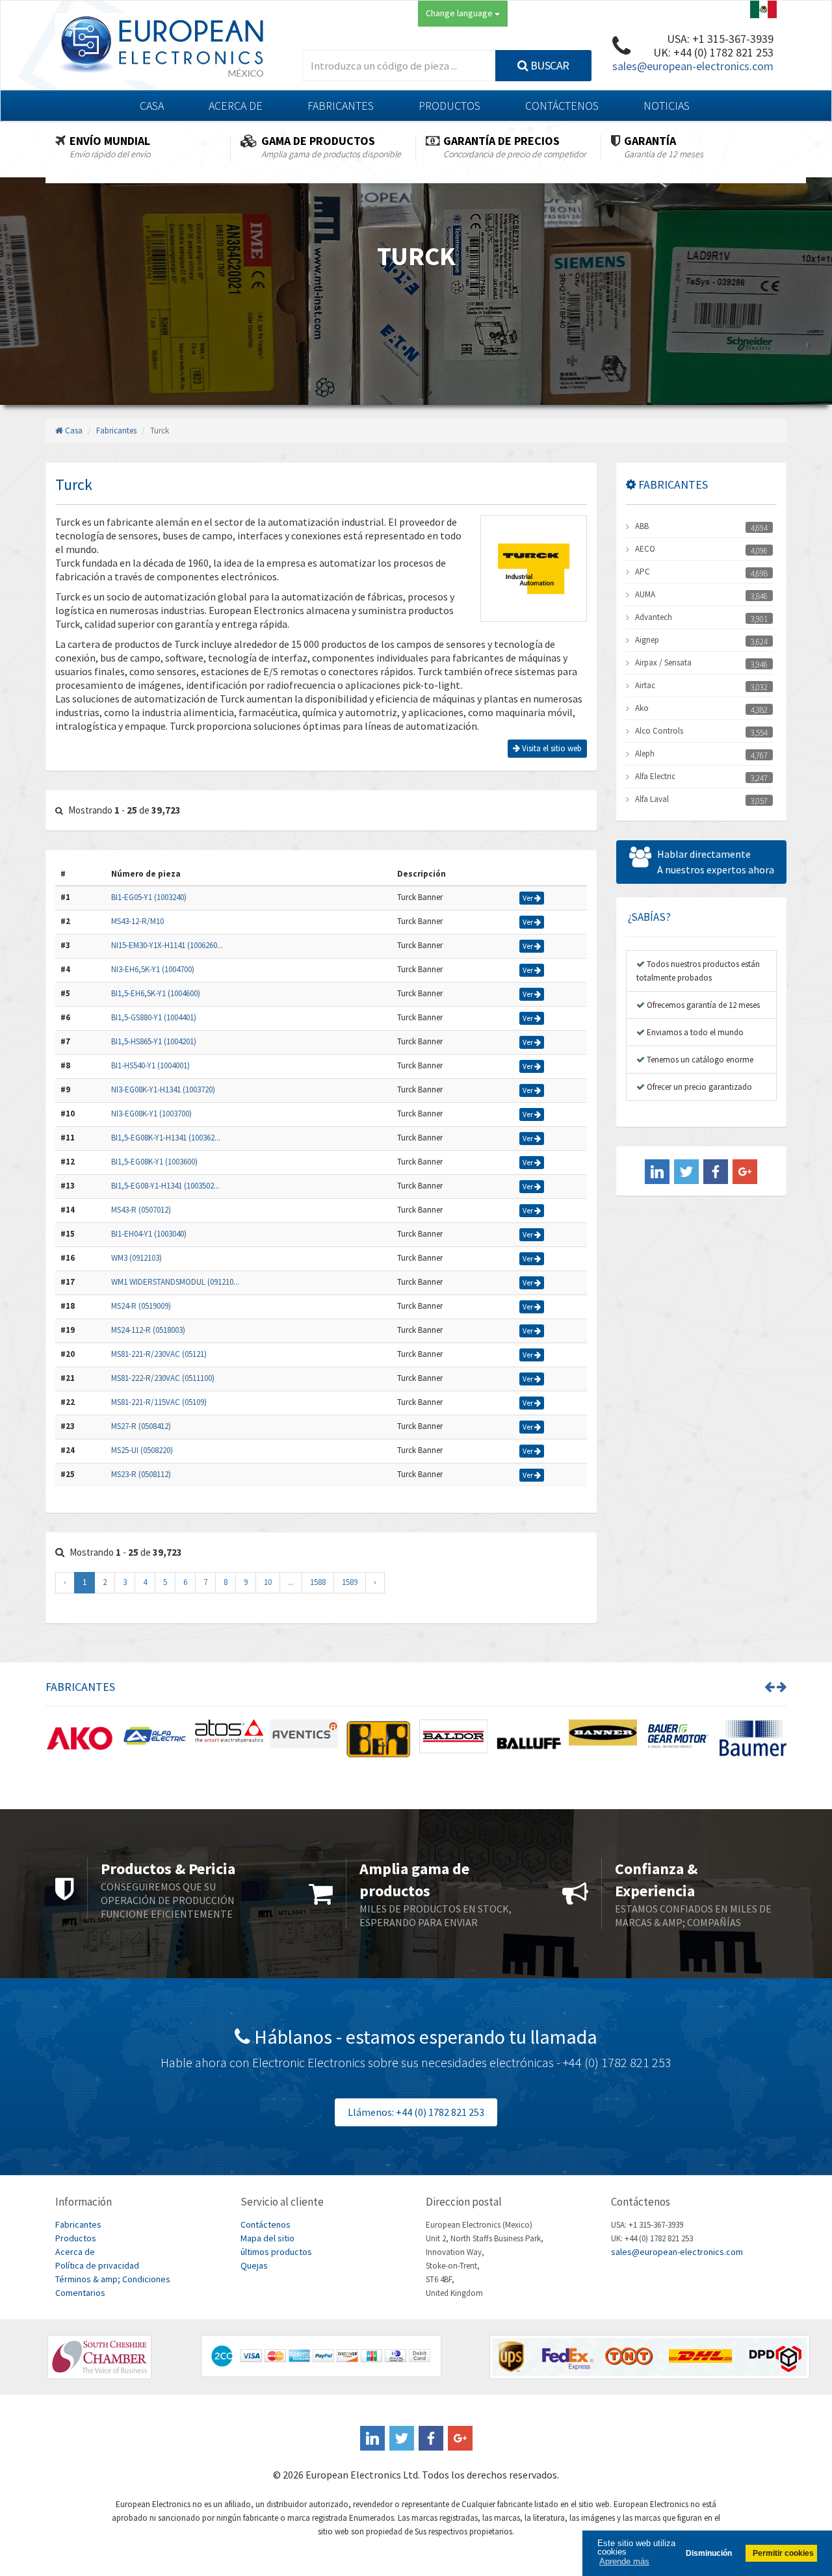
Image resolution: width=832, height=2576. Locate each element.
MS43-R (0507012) (141, 1210)
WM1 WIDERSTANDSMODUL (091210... (175, 1282)
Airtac (645, 685)
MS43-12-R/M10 (137, 921)
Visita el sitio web (551, 748)
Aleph (645, 753)
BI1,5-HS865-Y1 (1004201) (154, 1041)
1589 (350, 1582)
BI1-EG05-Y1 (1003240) (149, 897)
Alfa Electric (655, 776)
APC (643, 572)
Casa (152, 106)
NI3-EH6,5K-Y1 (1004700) (153, 969)
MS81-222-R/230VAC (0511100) (163, 1378)
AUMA (645, 594)
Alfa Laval (652, 799)
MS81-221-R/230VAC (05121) (159, 1354)
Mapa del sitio (267, 2238)
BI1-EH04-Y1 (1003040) (149, 1234)
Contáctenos (562, 106)
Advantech (654, 617)
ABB (642, 526)
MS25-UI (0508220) (142, 1450)
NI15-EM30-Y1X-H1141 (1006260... (167, 945)
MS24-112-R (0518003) (148, 1330)
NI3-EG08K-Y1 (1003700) (151, 1114)
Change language (460, 13)
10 (268, 1582)
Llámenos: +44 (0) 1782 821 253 (416, 2112)
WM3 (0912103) (136, 1258)
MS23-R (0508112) (141, 1474)
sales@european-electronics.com (693, 66)
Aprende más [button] (624, 2561)
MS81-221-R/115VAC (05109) (159, 1402)
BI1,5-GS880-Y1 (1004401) (154, 1017)
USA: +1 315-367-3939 (720, 39)
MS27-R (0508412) (141, 1426)
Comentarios (80, 2293)
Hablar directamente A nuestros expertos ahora (716, 862)
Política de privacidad (97, 2265)
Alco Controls (659, 731)
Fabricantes (341, 106)
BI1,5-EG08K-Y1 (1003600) (154, 1162)
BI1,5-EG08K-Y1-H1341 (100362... (166, 1138)
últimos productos (276, 2252)
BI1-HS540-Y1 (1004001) (150, 1065)
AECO (645, 549)
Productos (449, 106)
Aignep (647, 640)
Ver (528, 898)
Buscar (549, 65)
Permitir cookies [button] (783, 2553)
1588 (318, 1582)
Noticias (667, 106)
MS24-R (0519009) (141, 1306)
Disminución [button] (709, 2553)
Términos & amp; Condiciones (113, 2279)
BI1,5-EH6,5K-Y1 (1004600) (156, 993)
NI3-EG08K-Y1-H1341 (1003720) (163, 1089)
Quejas (254, 2265)
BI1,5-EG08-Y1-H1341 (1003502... (165, 1186)
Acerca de (236, 106)
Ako (642, 708)
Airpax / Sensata (663, 663)
